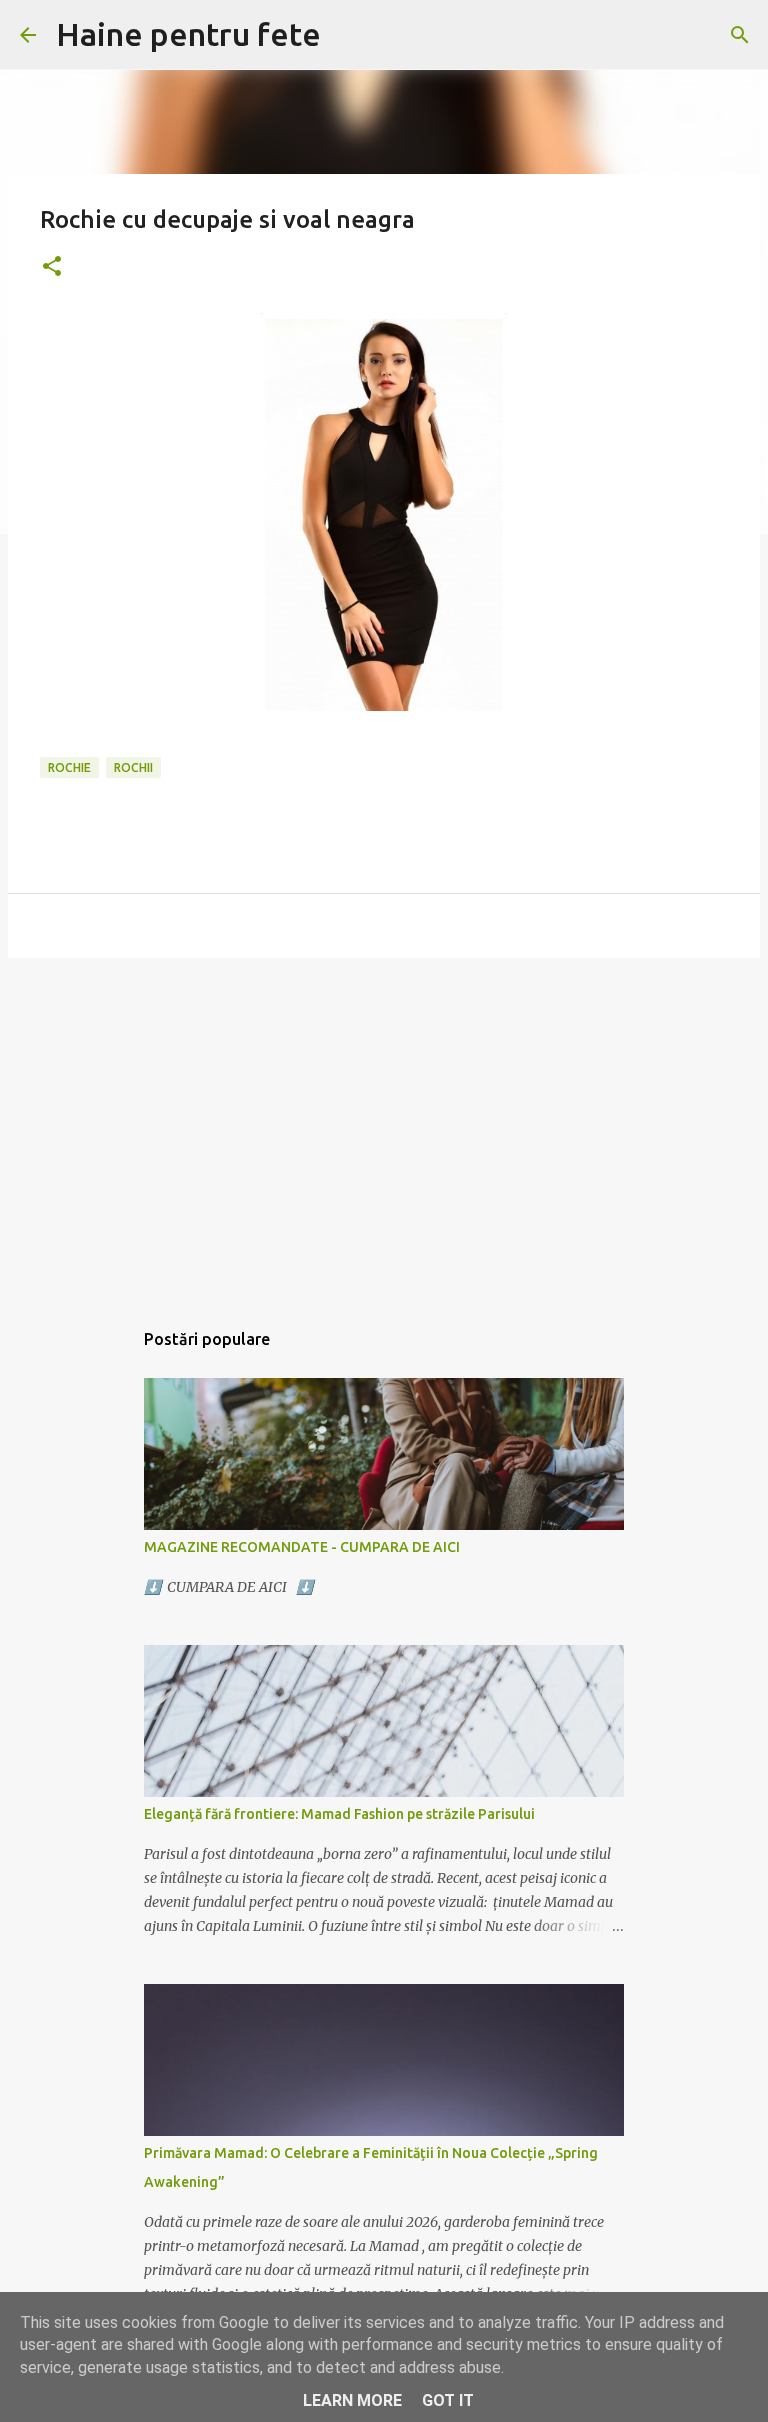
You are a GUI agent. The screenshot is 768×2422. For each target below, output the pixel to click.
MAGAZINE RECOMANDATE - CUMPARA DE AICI (302, 1547)
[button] (52, 267)
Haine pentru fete (188, 34)
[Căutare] (740, 35)
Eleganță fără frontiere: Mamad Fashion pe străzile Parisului (339, 1814)
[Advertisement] (384, 1128)
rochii (133, 767)
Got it (448, 2400)
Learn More (352, 2400)
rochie (69, 767)
